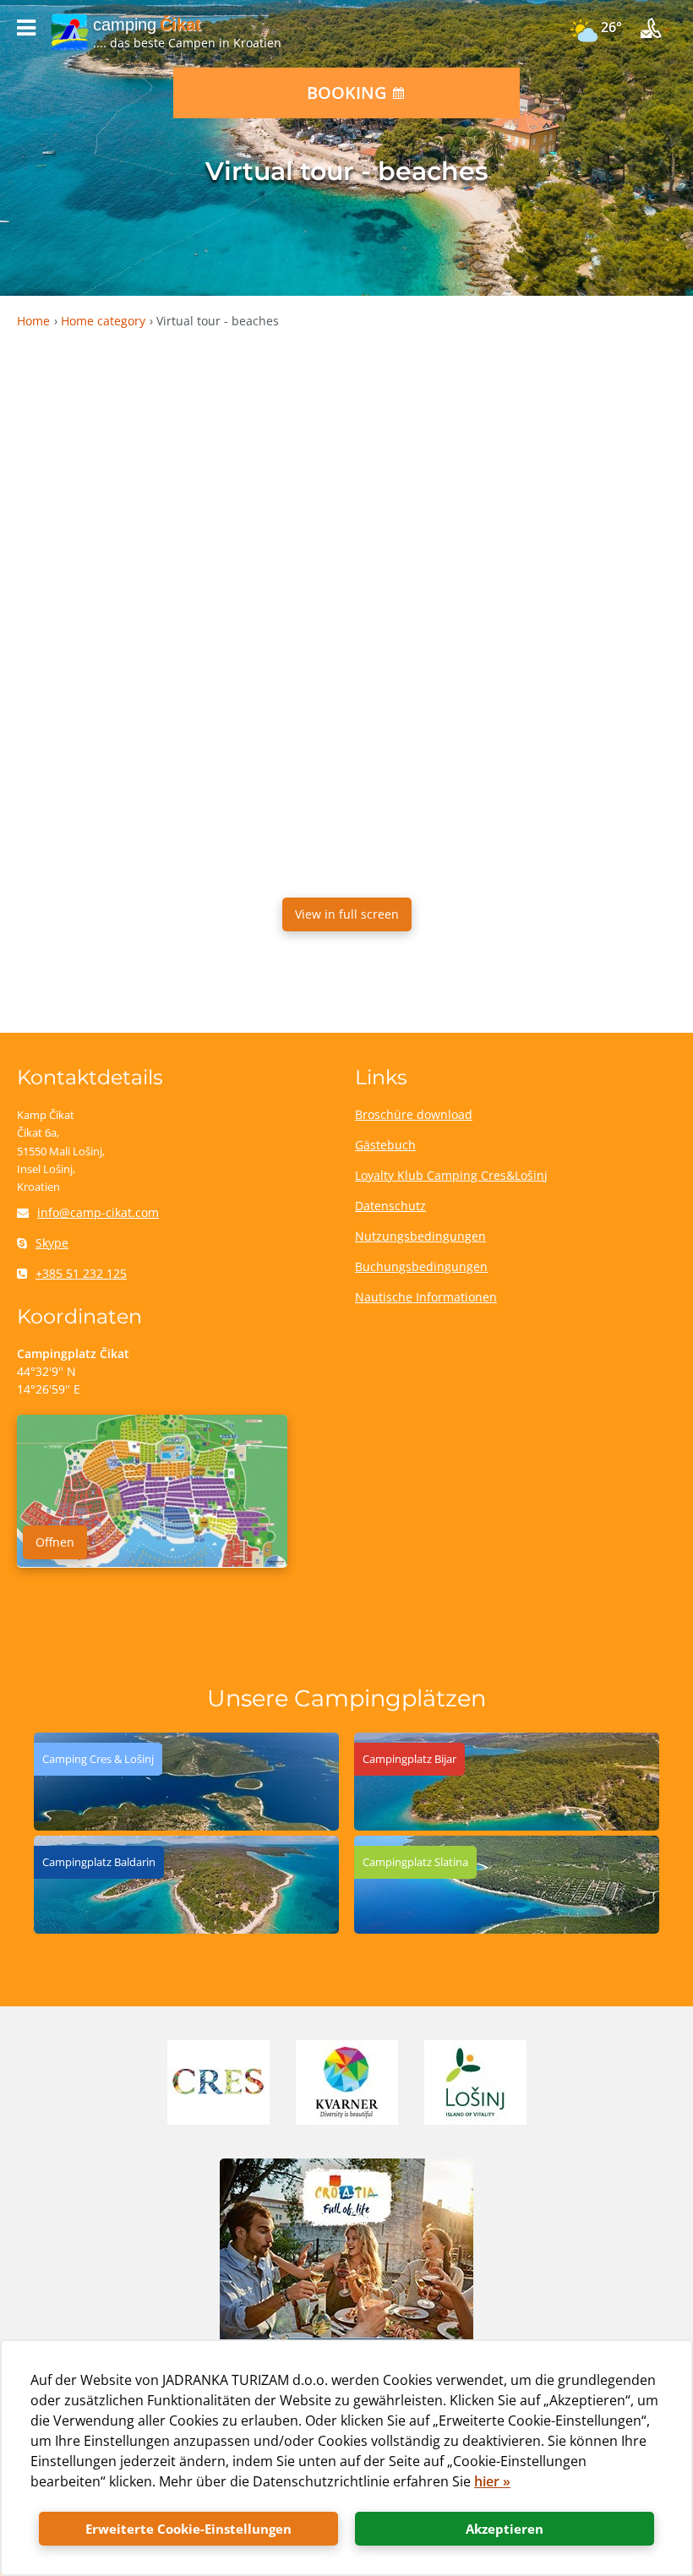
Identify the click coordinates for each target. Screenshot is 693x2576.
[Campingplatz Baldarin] (186, 1929)
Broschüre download (414, 1114)
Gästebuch (385, 1145)
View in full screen (347, 914)
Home (33, 321)
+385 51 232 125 (81, 1273)
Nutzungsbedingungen (420, 1236)
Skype (52, 1243)
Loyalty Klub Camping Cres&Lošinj (451, 1175)
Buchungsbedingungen (421, 1266)
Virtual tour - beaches (218, 321)
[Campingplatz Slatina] (507, 1929)
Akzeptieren (505, 2529)
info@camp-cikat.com (98, 1212)
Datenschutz (390, 1206)
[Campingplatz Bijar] (507, 1826)
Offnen (55, 1542)
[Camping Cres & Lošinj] (186, 1826)
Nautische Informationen (426, 1297)
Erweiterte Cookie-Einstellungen (188, 2529)
